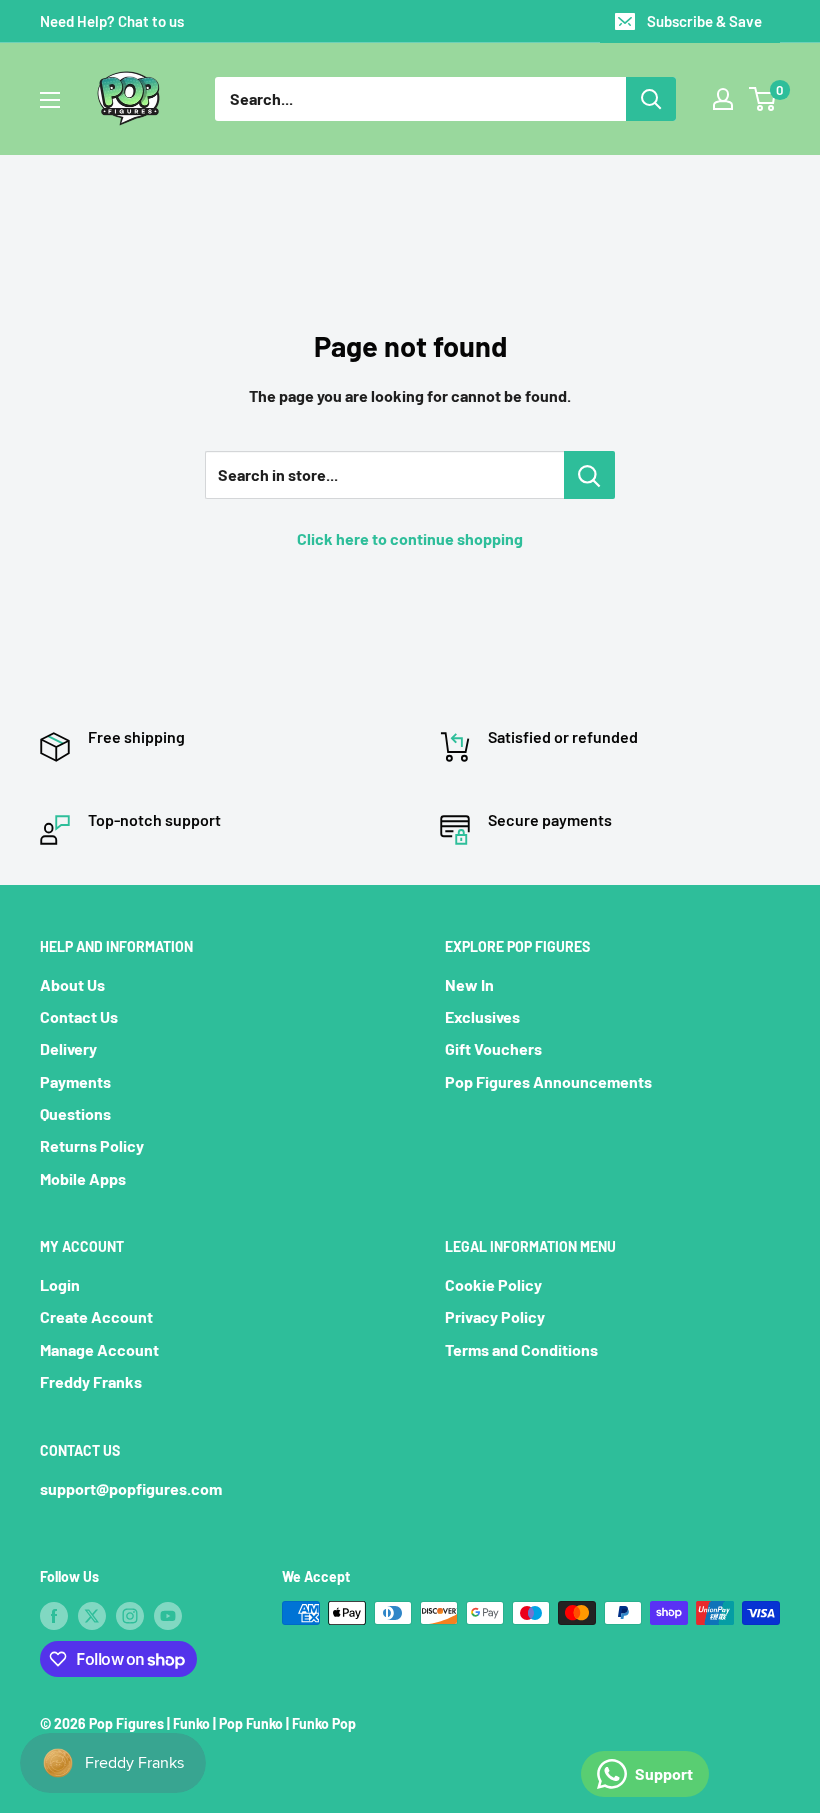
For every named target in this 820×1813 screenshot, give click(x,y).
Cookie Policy (493, 1284)
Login (60, 1284)
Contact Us (79, 1016)
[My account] (723, 99)
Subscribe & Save (704, 21)
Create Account (96, 1316)
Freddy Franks (91, 1381)
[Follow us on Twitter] (92, 1615)
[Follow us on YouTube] (168, 1615)
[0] (763, 99)
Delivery (68, 1048)
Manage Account (99, 1349)
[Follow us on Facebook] (54, 1615)
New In (469, 984)
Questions (75, 1113)
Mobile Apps (83, 1178)
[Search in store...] (589, 475)
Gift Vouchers (493, 1048)
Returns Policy (92, 1145)
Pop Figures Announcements (548, 1081)
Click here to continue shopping (410, 538)
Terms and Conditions (521, 1349)
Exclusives (482, 1016)
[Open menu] (50, 100)
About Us (72, 984)
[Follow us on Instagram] (130, 1615)
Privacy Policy (495, 1316)
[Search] (651, 99)
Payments (75, 1081)
